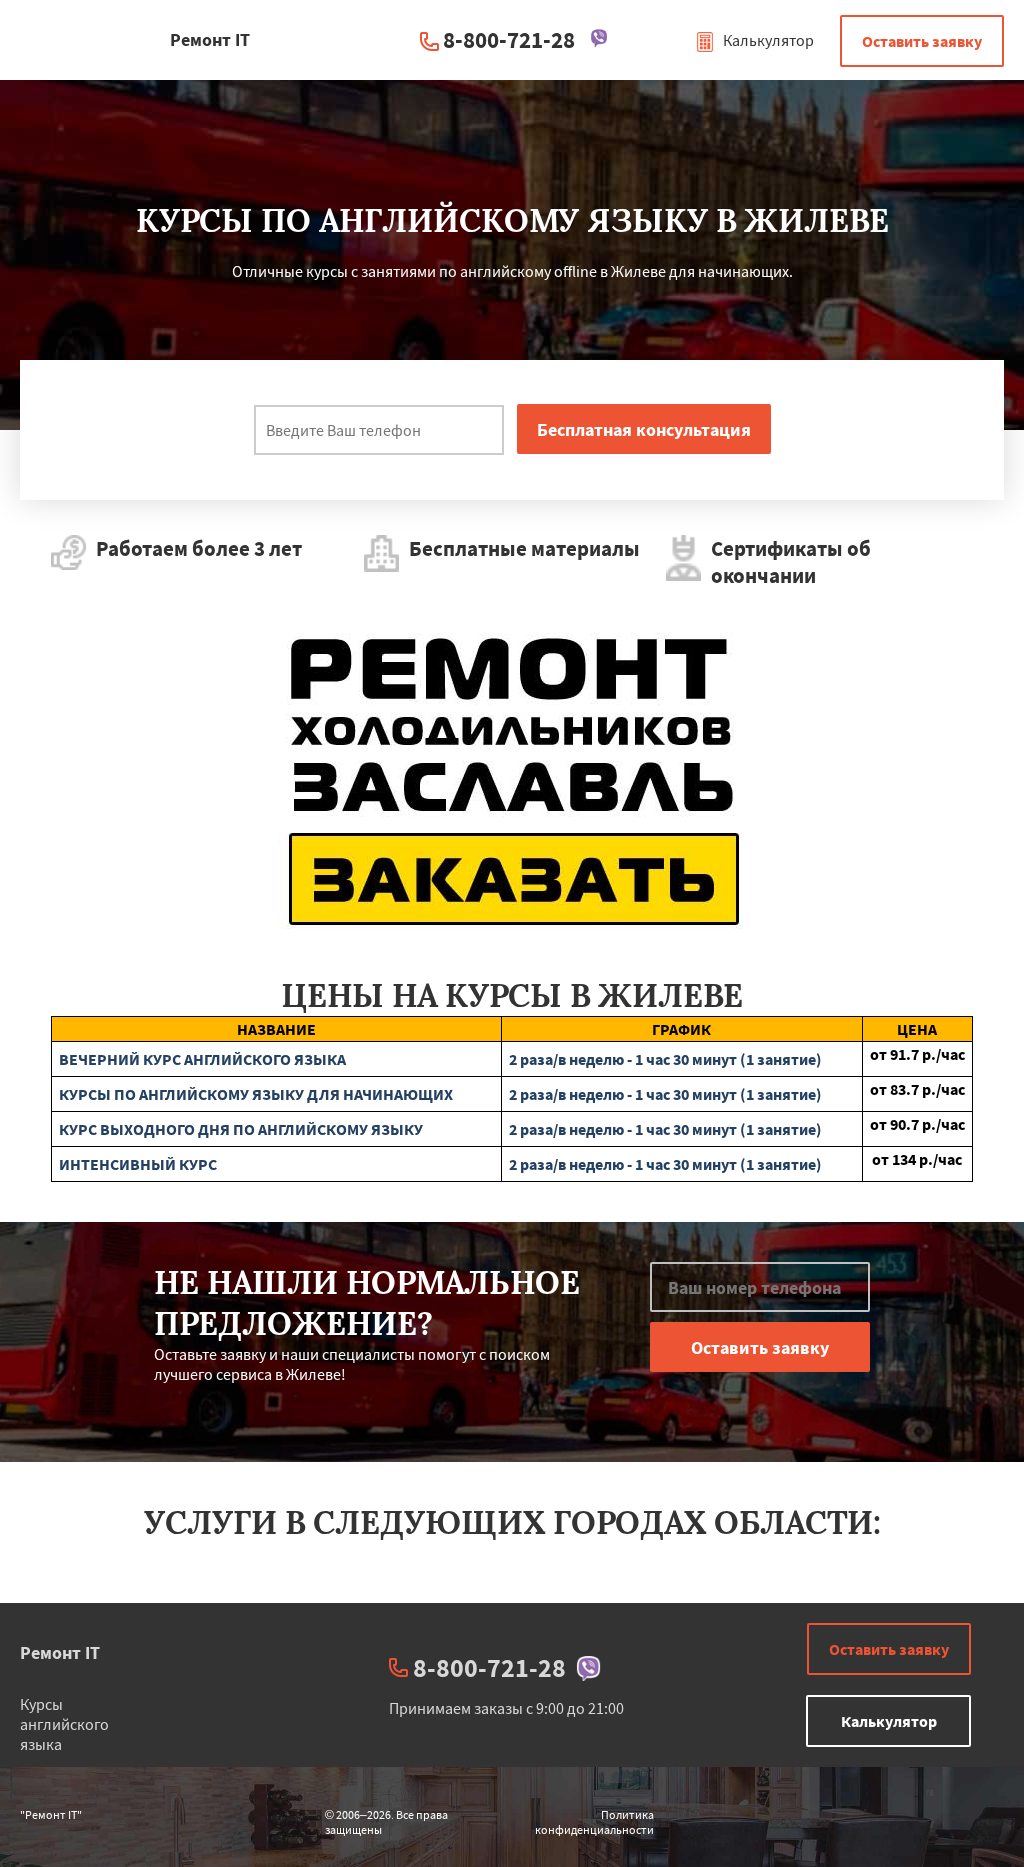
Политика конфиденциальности (594, 1822)
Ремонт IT (60, 1652)
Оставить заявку (922, 41)
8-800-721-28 (509, 39)
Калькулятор (767, 40)
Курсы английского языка (64, 1724)
